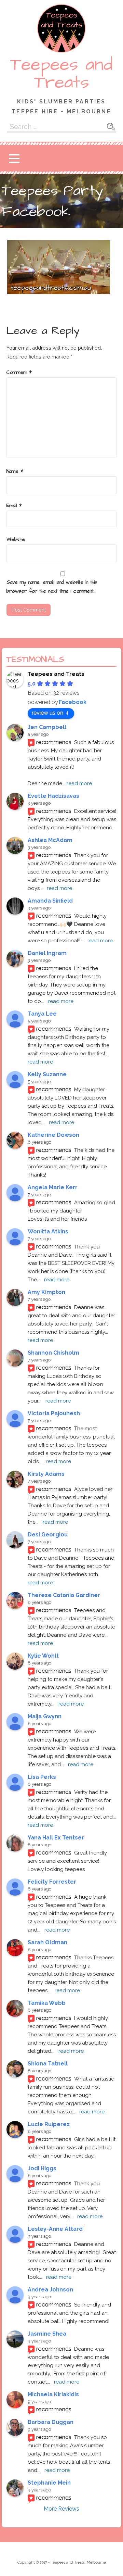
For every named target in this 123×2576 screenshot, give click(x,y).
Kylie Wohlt (43, 1656)
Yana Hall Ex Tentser (56, 1838)
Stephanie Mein (49, 2483)
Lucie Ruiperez (49, 2124)
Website (16, 540)
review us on (47, 713)
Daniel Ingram (47, 953)
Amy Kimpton (46, 1292)
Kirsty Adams (46, 1474)
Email (14, 506)
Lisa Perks (42, 1777)
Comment (19, 373)
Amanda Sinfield (50, 901)
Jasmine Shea (47, 2334)
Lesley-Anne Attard (55, 2229)
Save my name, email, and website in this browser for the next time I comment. (52, 587)
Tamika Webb (47, 2003)
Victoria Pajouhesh (54, 1413)
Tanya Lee (42, 1014)
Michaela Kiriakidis (53, 2394)
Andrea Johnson (50, 2290)
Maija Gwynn (45, 1716)
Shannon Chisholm (53, 1353)
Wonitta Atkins (48, 1232)
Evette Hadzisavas (53, 796)
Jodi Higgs (42, 2168)
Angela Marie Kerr (53, 1187)
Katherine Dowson (53, 1135)
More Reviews (61, 2509)
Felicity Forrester (52, 1882)
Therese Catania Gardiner (64, 1595)
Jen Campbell (47, 727)
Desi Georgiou (48, 1535)
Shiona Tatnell (48, 2064)
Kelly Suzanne (47, 1074)
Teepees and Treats (61, 74)
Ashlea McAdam (50, 840)
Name (15, 472)
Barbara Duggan (51, 2422)
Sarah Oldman (47, 1942)
